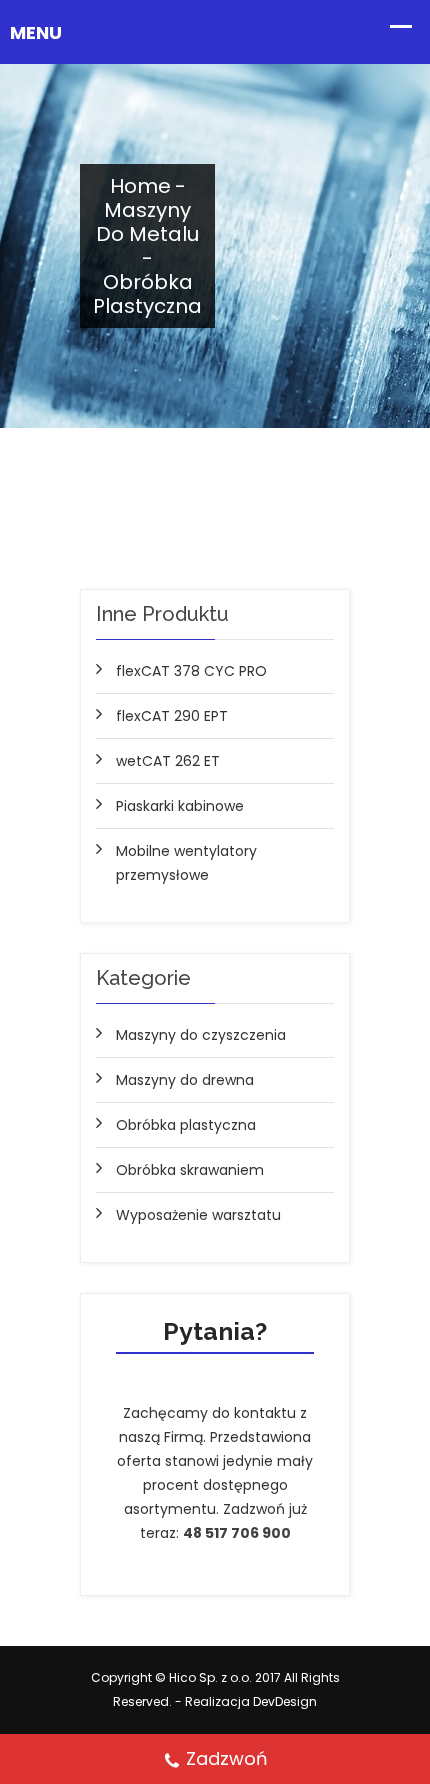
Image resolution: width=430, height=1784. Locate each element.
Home (140, 186)
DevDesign (285, 1701)
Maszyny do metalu (147, 222)
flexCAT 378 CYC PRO (191, 671)
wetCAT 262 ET (168, 761)
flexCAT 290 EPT (172, 716)
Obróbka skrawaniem (190, 1170)
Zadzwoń (227, 1758)
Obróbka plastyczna (186, 1125)
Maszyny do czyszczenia (201, 1035)
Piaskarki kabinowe (180, 806)
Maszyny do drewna (185, 1080)
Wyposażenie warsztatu (198, 1215)
